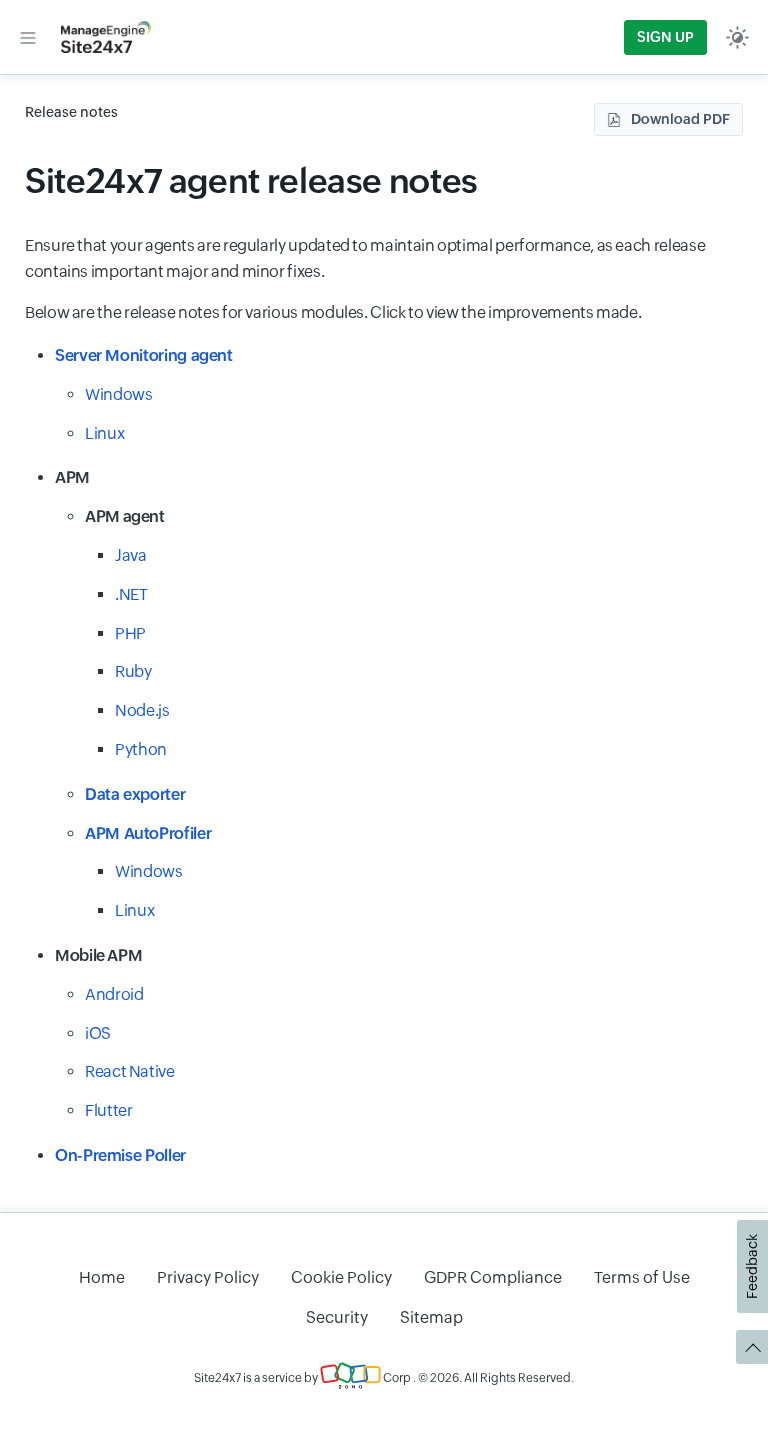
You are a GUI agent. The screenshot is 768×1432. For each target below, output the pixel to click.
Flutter (108, 1110)
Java (131, 555)
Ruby (133, 671)
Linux (104, 433)
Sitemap (431, 1317)
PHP (130, 633)
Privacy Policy (208, 1277)
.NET (131, 594)
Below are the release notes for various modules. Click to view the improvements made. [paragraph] (333, 312)
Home (102, 1277)
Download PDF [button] (680, 119)
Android (114, 994)
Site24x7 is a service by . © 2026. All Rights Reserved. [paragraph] (384, 1378)
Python (141, 749)
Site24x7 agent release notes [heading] (251, 180)
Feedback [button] (752, 1266)
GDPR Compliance (493, 1277)
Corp (396, 1378)
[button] (28, 37)
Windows (118, 394)
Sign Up (665, 37)
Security (337, 1317)
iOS (98, 1033)
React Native (130, 1071)
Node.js (142, 710)
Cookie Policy (341, 1277)
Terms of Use (642, 1277)
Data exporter (135, 794)
